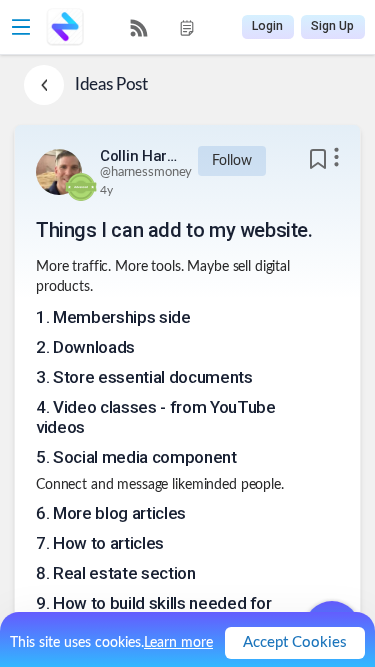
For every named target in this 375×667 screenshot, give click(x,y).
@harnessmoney (146, 172)
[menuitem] (139, 28)
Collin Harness (140, 156)
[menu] (163, 27)
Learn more (178, 643)
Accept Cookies (295, 642)
